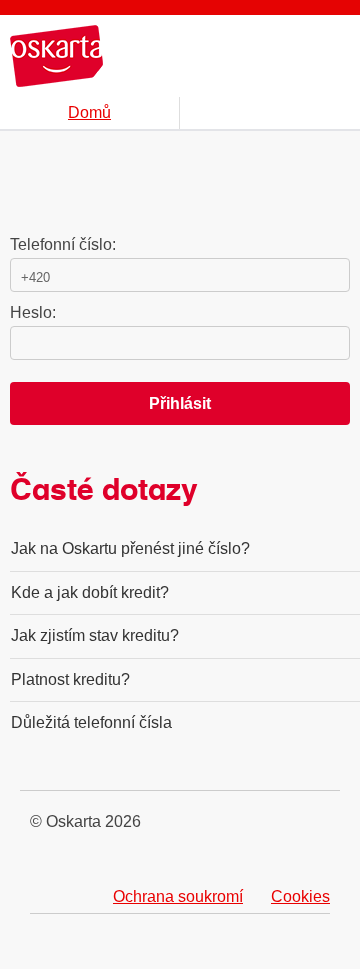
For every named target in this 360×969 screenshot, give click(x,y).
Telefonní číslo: (63, 244)
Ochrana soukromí (178, 896)
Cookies (300, 896)
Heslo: (33, 312)
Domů (89, 112)
